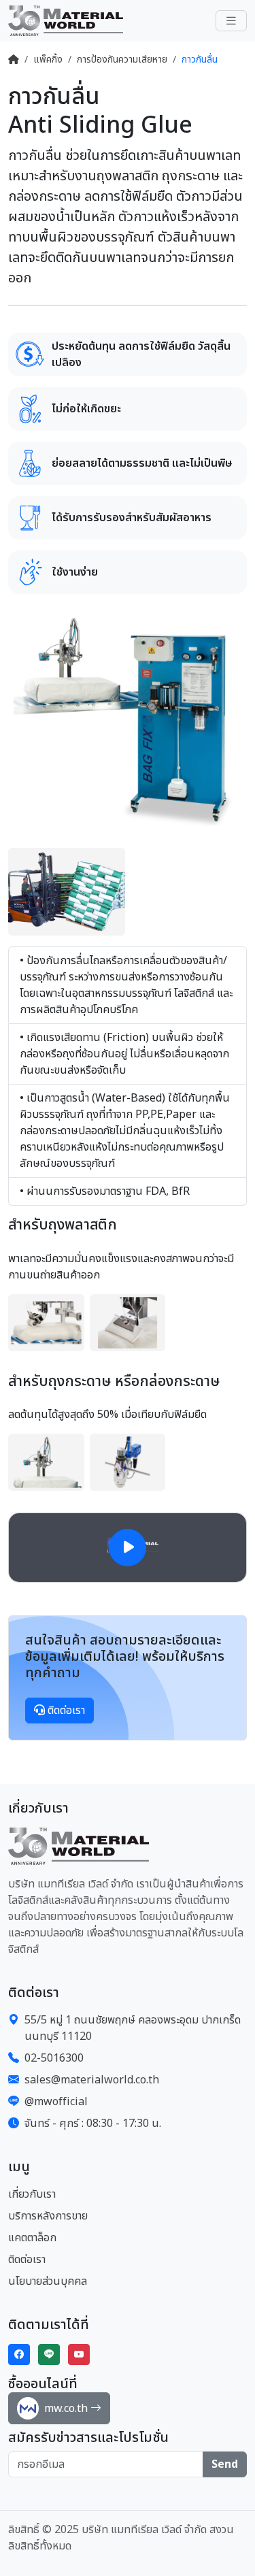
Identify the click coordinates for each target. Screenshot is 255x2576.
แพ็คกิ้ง (48, 60)
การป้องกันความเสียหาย (122, 60)
